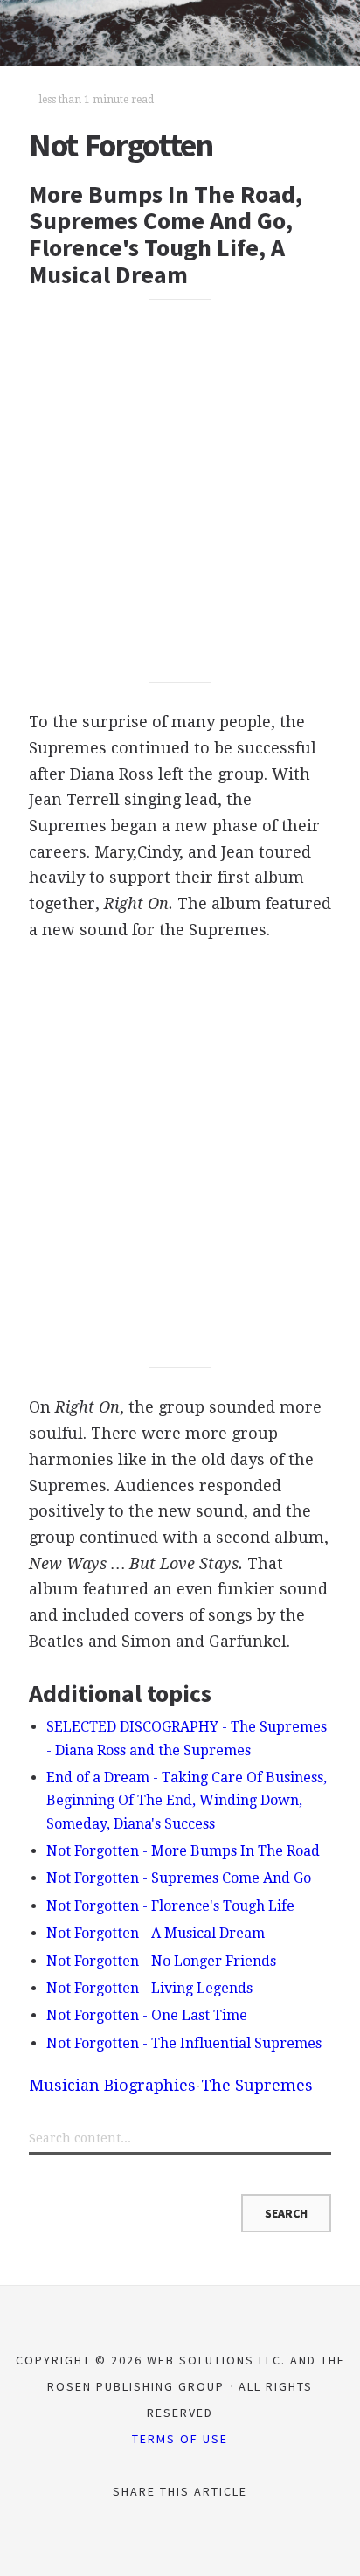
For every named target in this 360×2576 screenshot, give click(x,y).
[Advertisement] (180, 491)
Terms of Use (180, 2439)
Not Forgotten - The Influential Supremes (184, 2043)
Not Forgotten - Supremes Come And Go (179, 1878)
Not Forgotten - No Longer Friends (161, 1961)
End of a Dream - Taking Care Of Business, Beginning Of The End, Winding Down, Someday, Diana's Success (187, 1801)
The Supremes (257, 2085)
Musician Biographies (112, 2085)
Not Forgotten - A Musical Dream (156, 1933)
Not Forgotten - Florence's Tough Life (170, 1906)
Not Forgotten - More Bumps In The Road (183, 1851)
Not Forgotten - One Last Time (147, 2015)
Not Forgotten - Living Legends (149, 1988)
